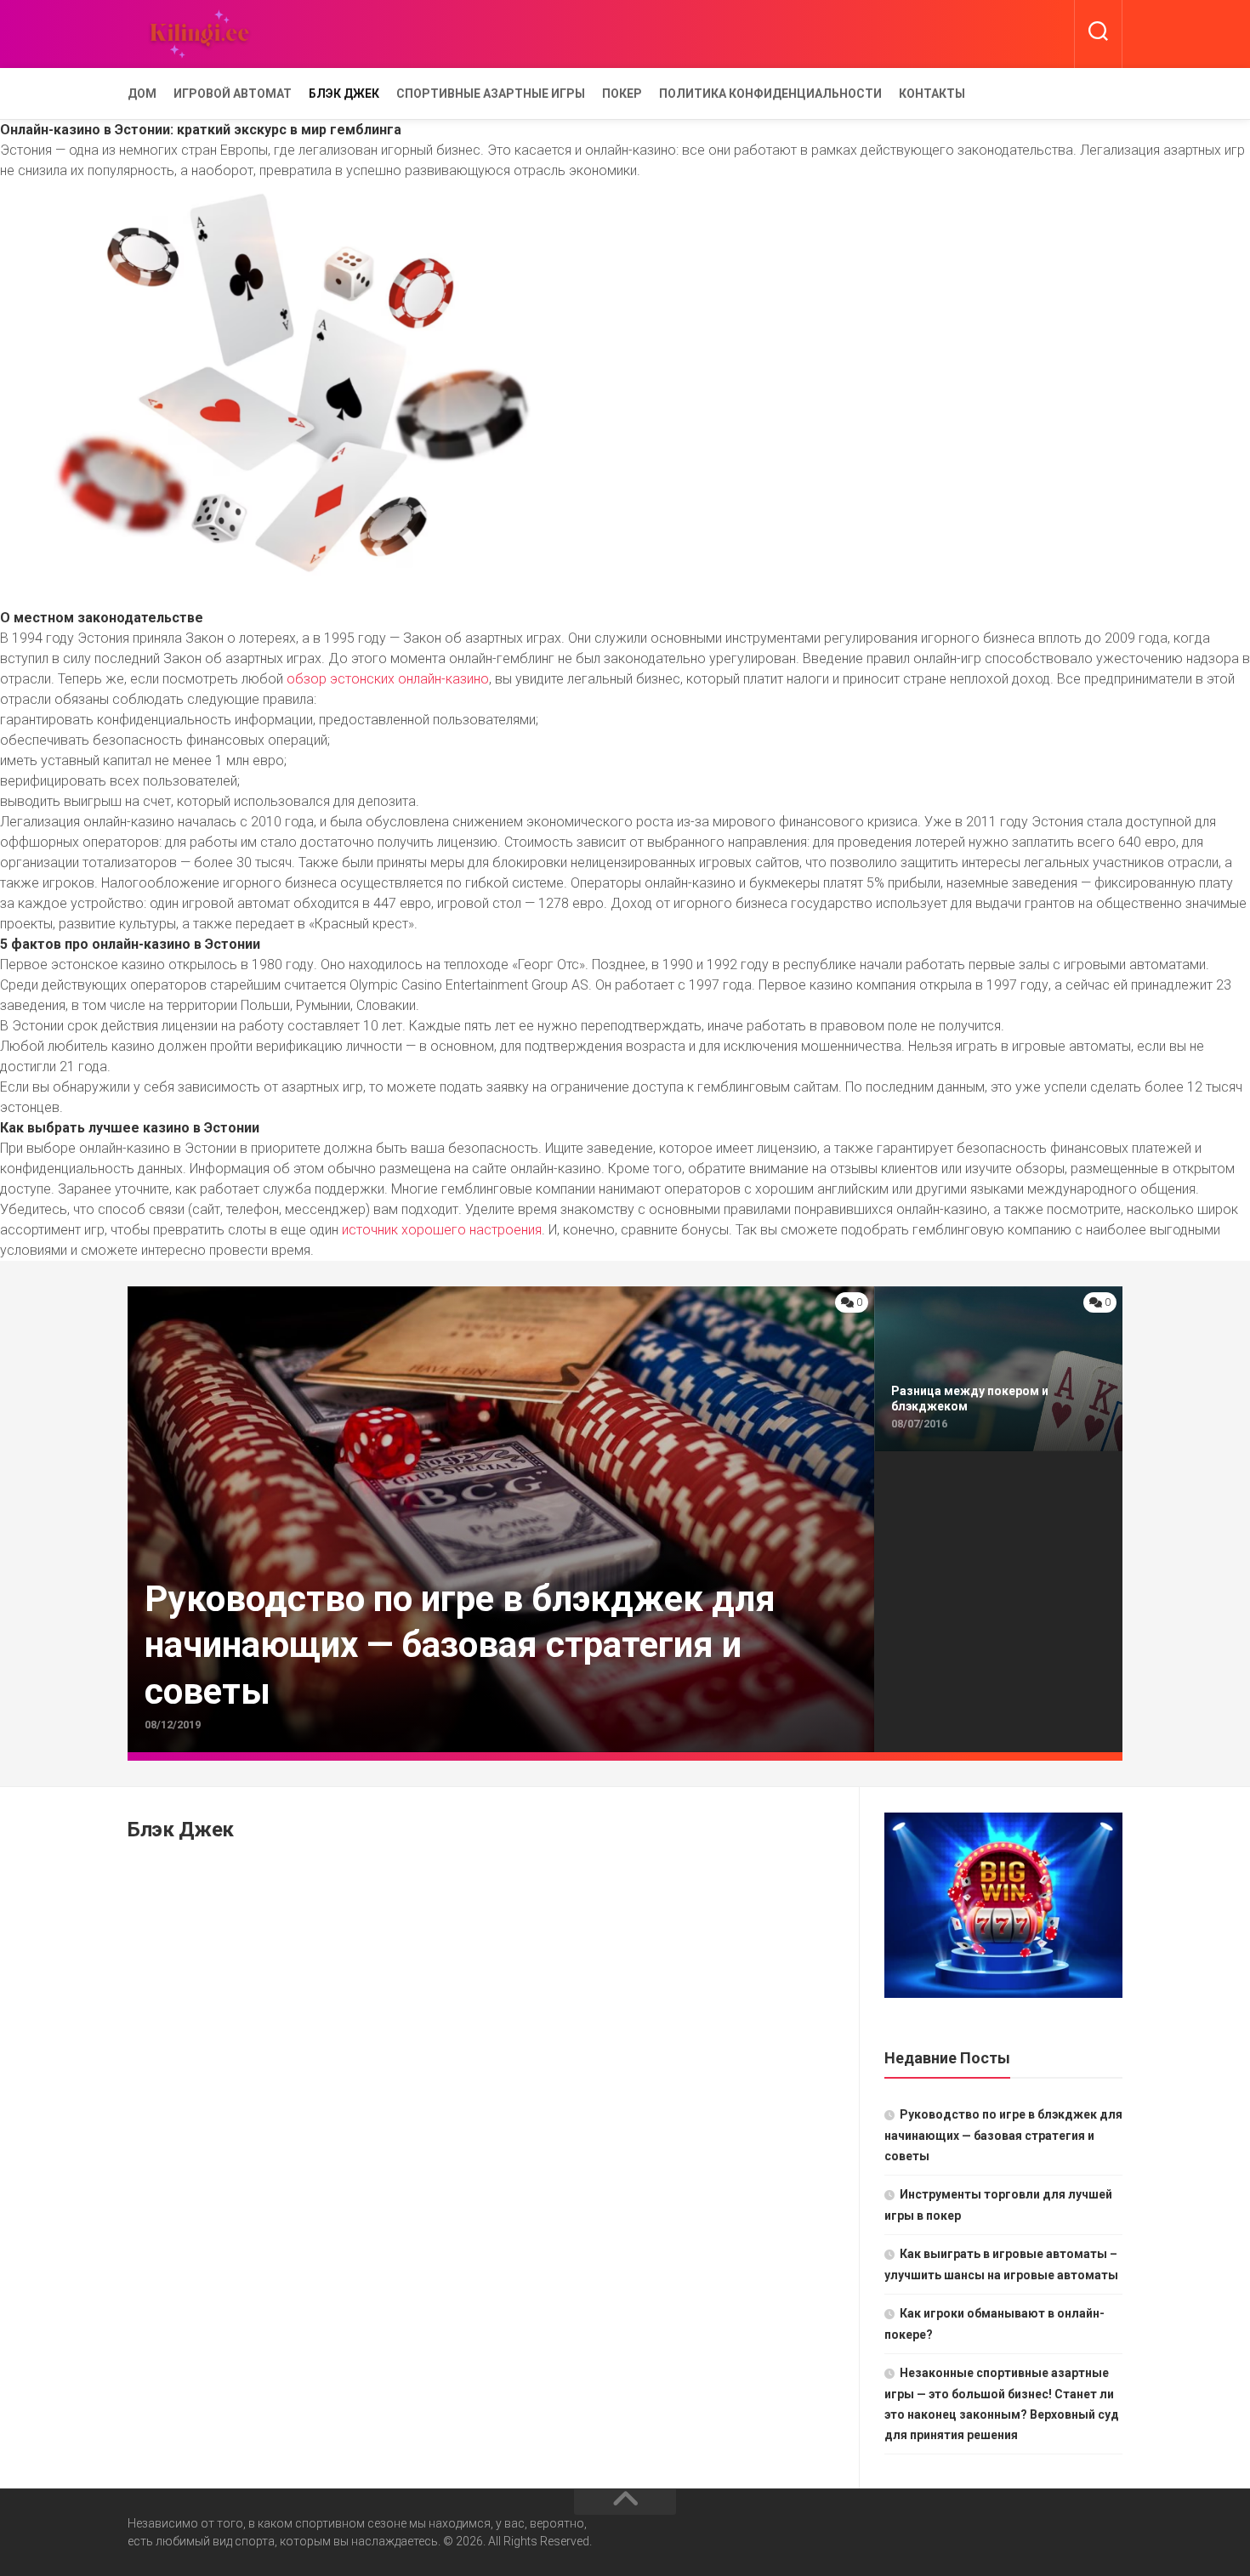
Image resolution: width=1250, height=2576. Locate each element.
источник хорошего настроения (442, 1230)
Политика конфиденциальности (770, 94)
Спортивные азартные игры (491, 94)
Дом (142, 94)
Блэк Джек (344, 94)
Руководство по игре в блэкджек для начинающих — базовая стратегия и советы (1003, 2135)
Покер (622, 94)
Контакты (932, 94)
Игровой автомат (233, 94)
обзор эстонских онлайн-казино (388, 679)
